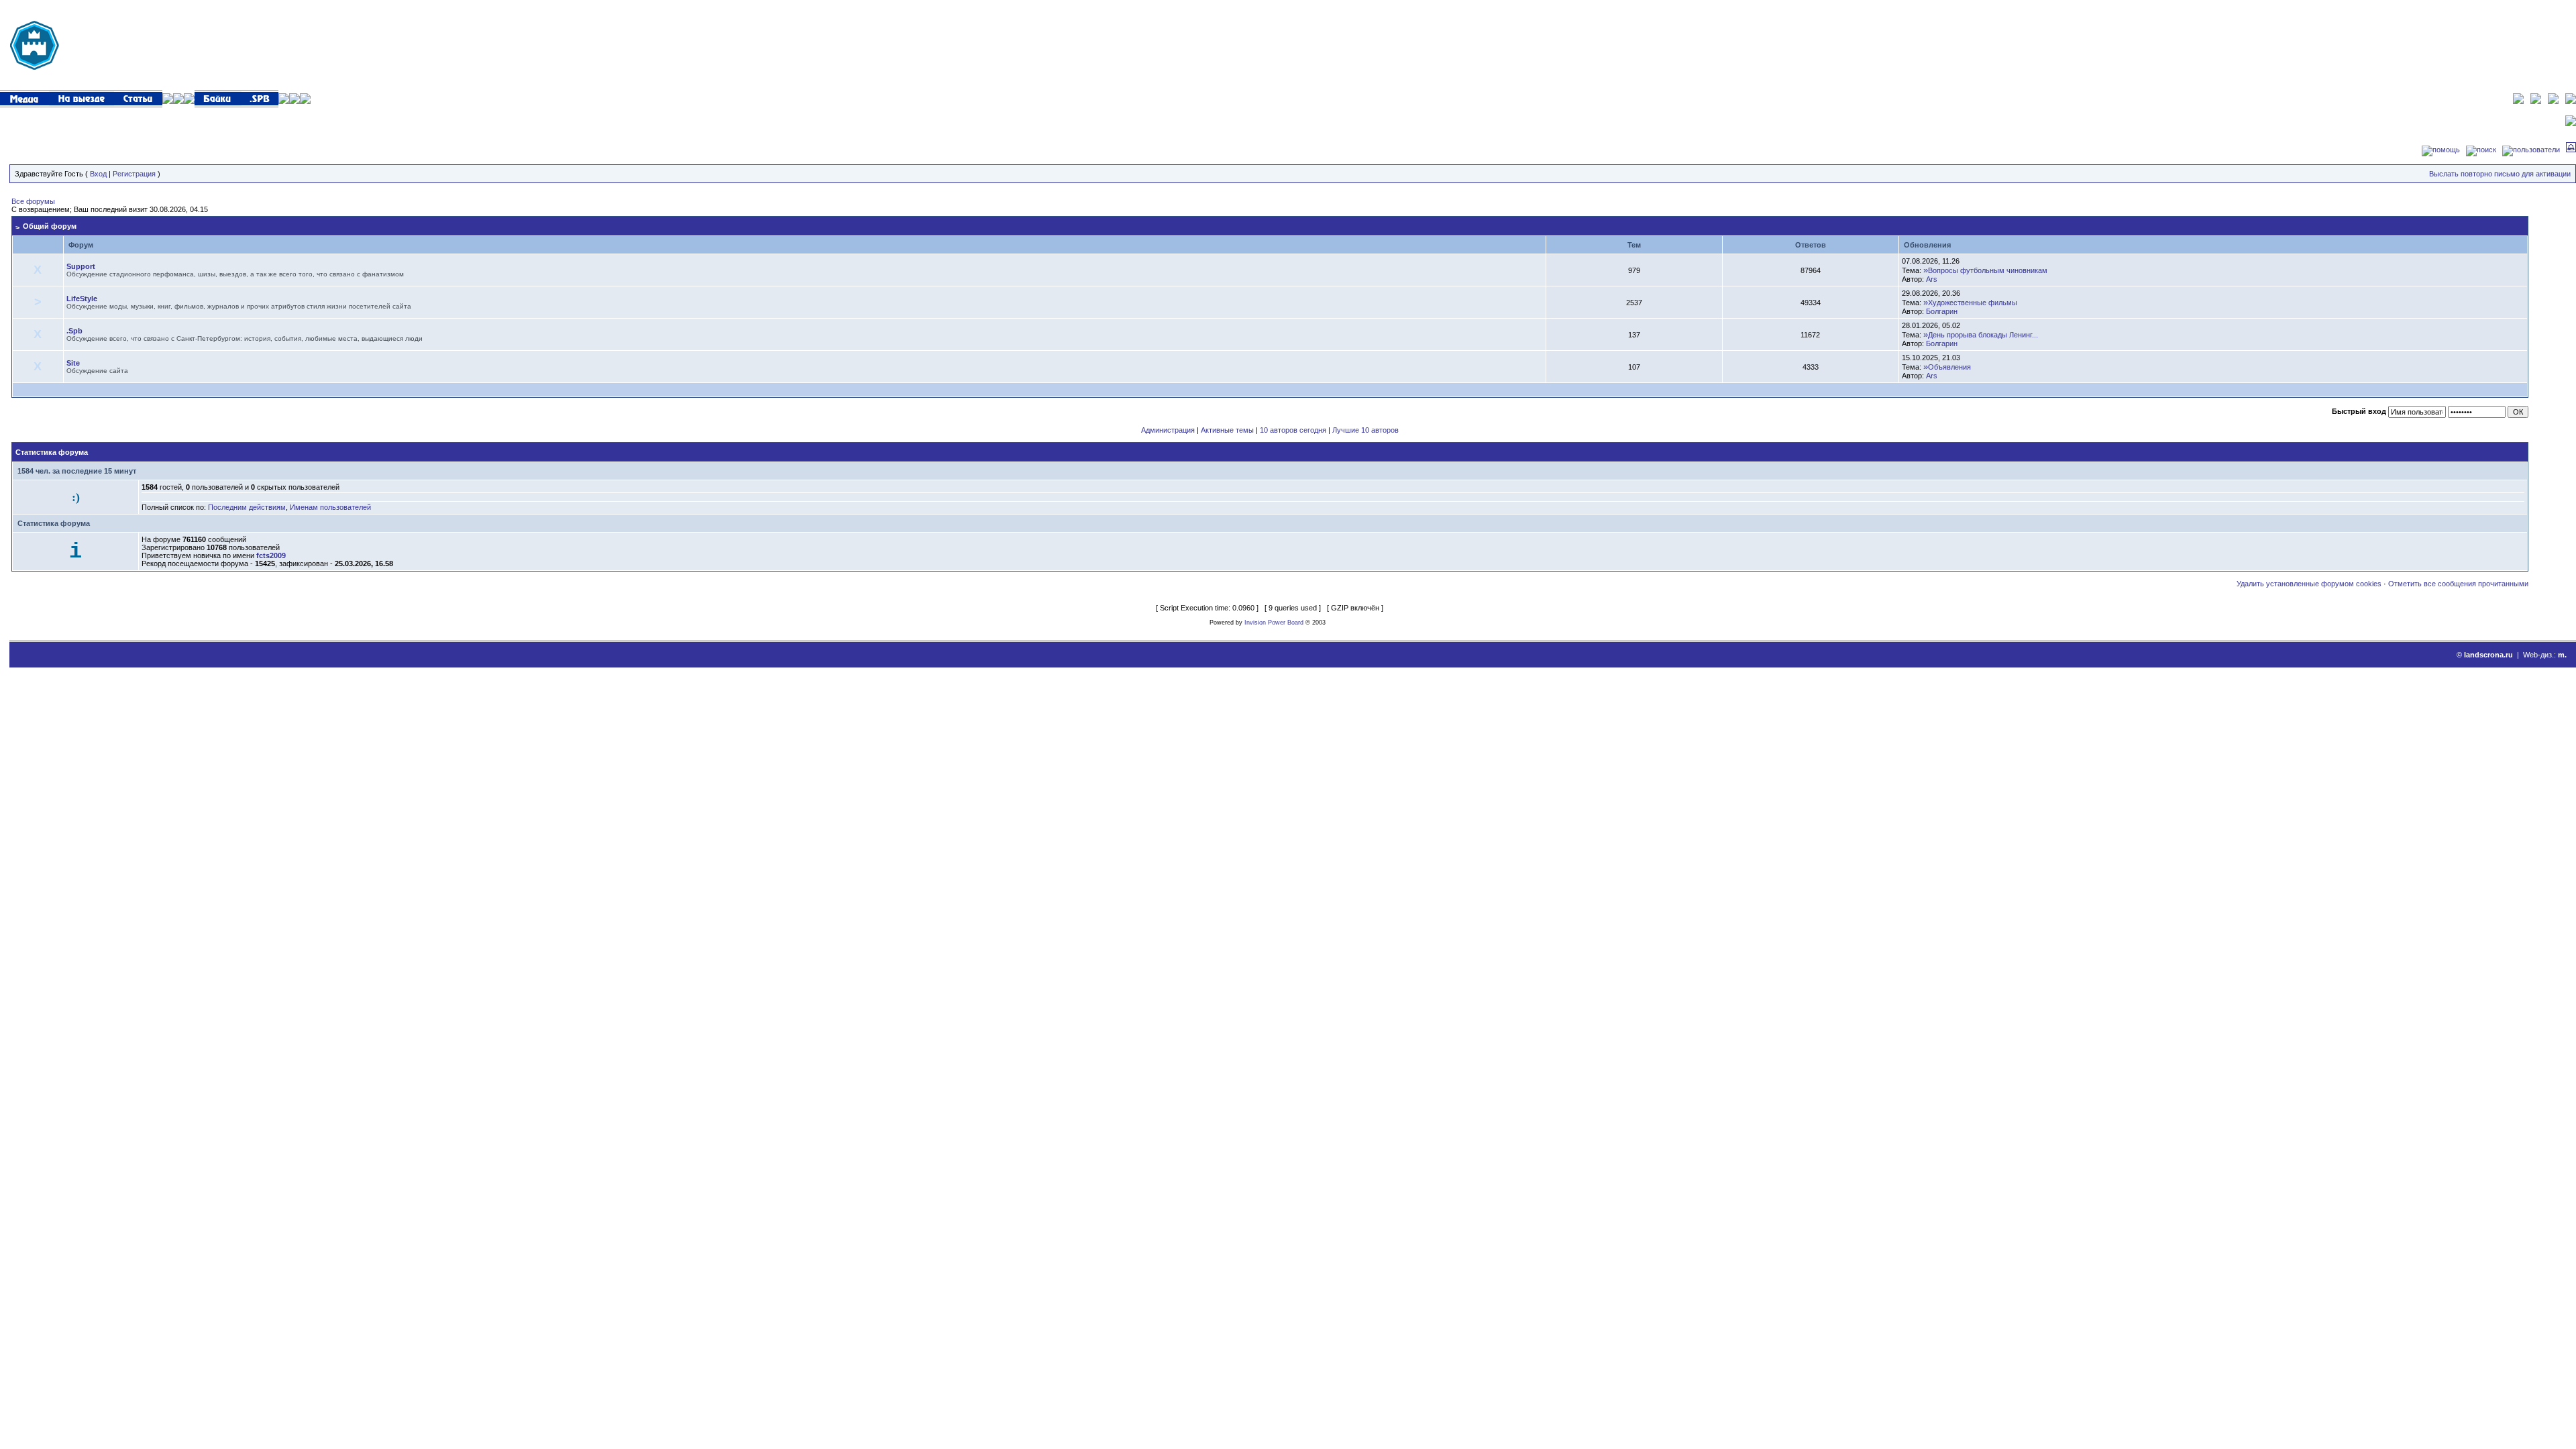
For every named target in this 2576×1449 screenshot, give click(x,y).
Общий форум (50, 226)
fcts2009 (271, 555)
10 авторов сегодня (1293, 430)
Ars (1932, 279)
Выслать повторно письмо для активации (2500, 174)
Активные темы (1227, 430)
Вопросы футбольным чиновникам (1988, 270)
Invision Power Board (1274, 623)
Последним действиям (247, 507)
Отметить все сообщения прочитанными (2458, 584)
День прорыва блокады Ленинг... (1983, 335)
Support (81, 266)
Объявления (1949, 367)
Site (73, 363)
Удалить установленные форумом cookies (2309, 584)
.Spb (74, 331)
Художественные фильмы (1973, 303)
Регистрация (134, 174)
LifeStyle (82, 299)
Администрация (1168, 430)
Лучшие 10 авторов (1365, 430)
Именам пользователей (330, 507)
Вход (98, 174)
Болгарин (1942, 311)
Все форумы (33, 201)
